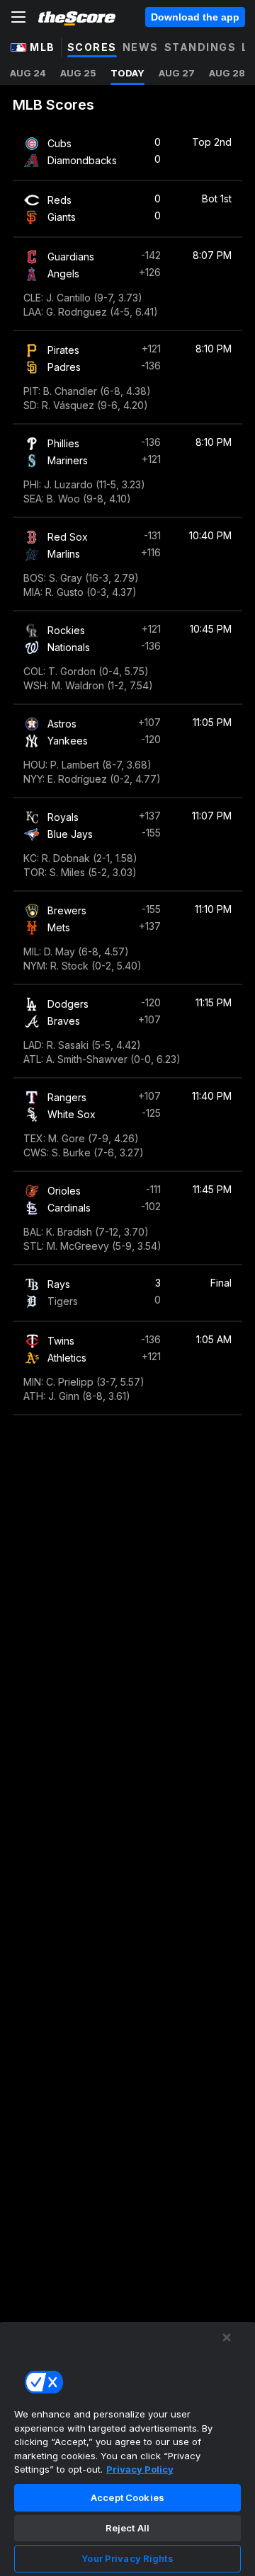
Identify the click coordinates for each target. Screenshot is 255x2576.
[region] (127, 2449)
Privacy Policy (140, 2469)
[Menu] (18, 17)
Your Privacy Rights (127, 2558)
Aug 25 (78, 73)
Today (127, 73)
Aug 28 (227, 73)
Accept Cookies (127, 2497)
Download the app (195, 17)
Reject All (127, 2528)
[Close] (227, 2338)
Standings (200, 47)
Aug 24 (28, 73)
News (141, 47)
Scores (92, 47)
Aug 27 (177, 73)
